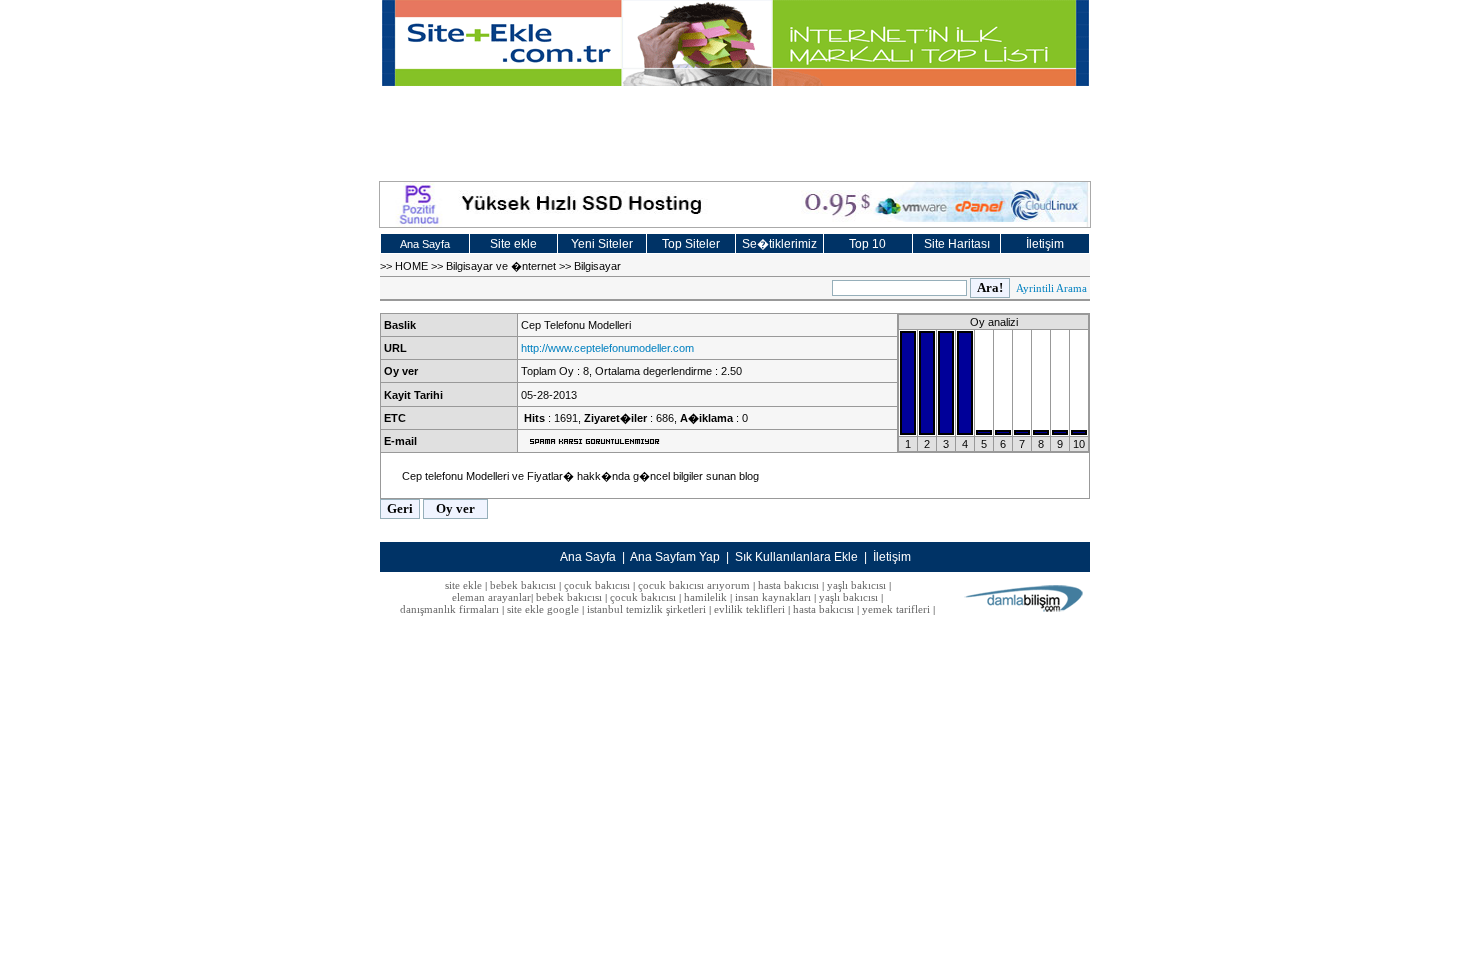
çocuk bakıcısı (597, 585)
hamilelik (705, 597)
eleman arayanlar (491, 597)
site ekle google (543, 609)
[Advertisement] (735, 131)
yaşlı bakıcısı (856, 585)
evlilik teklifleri (751, 609)
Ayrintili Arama (1051, 288)
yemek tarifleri (896, 609)
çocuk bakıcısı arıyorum (694, 585)
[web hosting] (735, 204)
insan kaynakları (773, 597)
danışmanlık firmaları (449, 609)
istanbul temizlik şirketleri (646, 609)
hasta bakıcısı (788, 585)
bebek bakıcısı (523, 585)
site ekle (463, 585)
